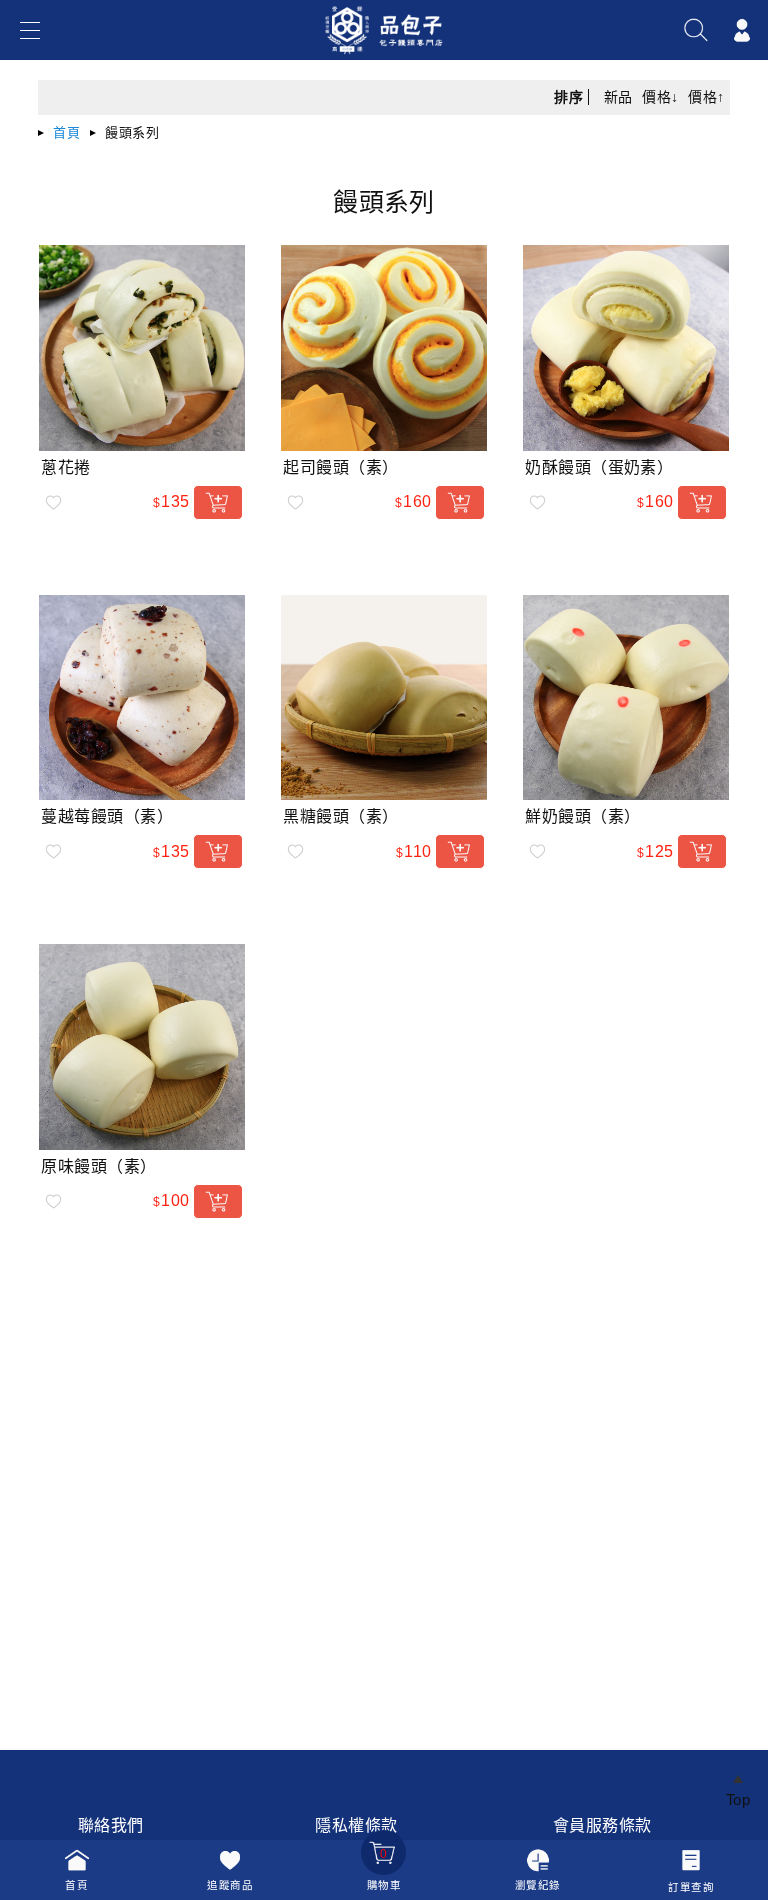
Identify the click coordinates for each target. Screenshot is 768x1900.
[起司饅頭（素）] (384, 348)
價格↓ (660, 97)
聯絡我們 (111, 1825)
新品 (618, 97)
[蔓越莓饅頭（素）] (142, 698)
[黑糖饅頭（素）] (384, 698)
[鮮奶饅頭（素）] (626, 698)
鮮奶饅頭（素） (582, 816)
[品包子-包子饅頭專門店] (384, 56)
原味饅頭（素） (98, 1166)
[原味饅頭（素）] (142, 1047)
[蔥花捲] (142, 348)
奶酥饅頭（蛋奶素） (599, 467)
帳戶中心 (742, 30)
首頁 (66, 132)
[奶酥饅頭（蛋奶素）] (626, 348)
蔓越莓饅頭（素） (107, 816)
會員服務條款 (602, 1825)
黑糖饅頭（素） (340, 816)
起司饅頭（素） (340, 467)
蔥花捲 (65, 467)
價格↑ (706, 97)
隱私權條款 (356, 1825)
